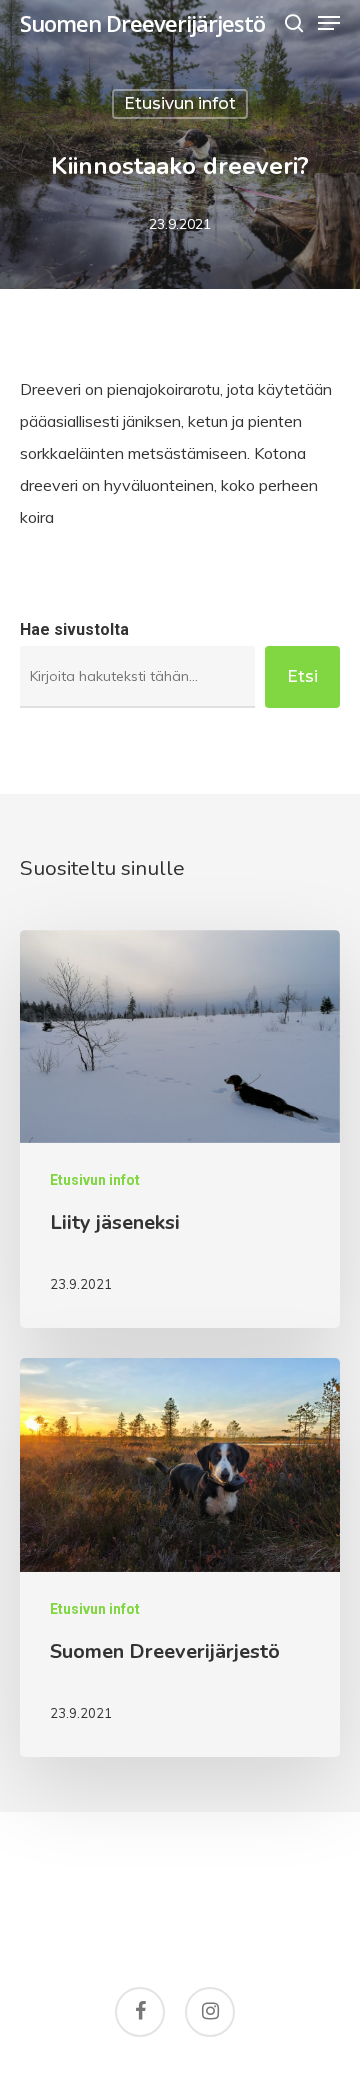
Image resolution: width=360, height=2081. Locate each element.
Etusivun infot (180, 103)
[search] (294, 23)
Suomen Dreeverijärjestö (142, 23)
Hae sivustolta (74, 629)
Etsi (302, 676)
